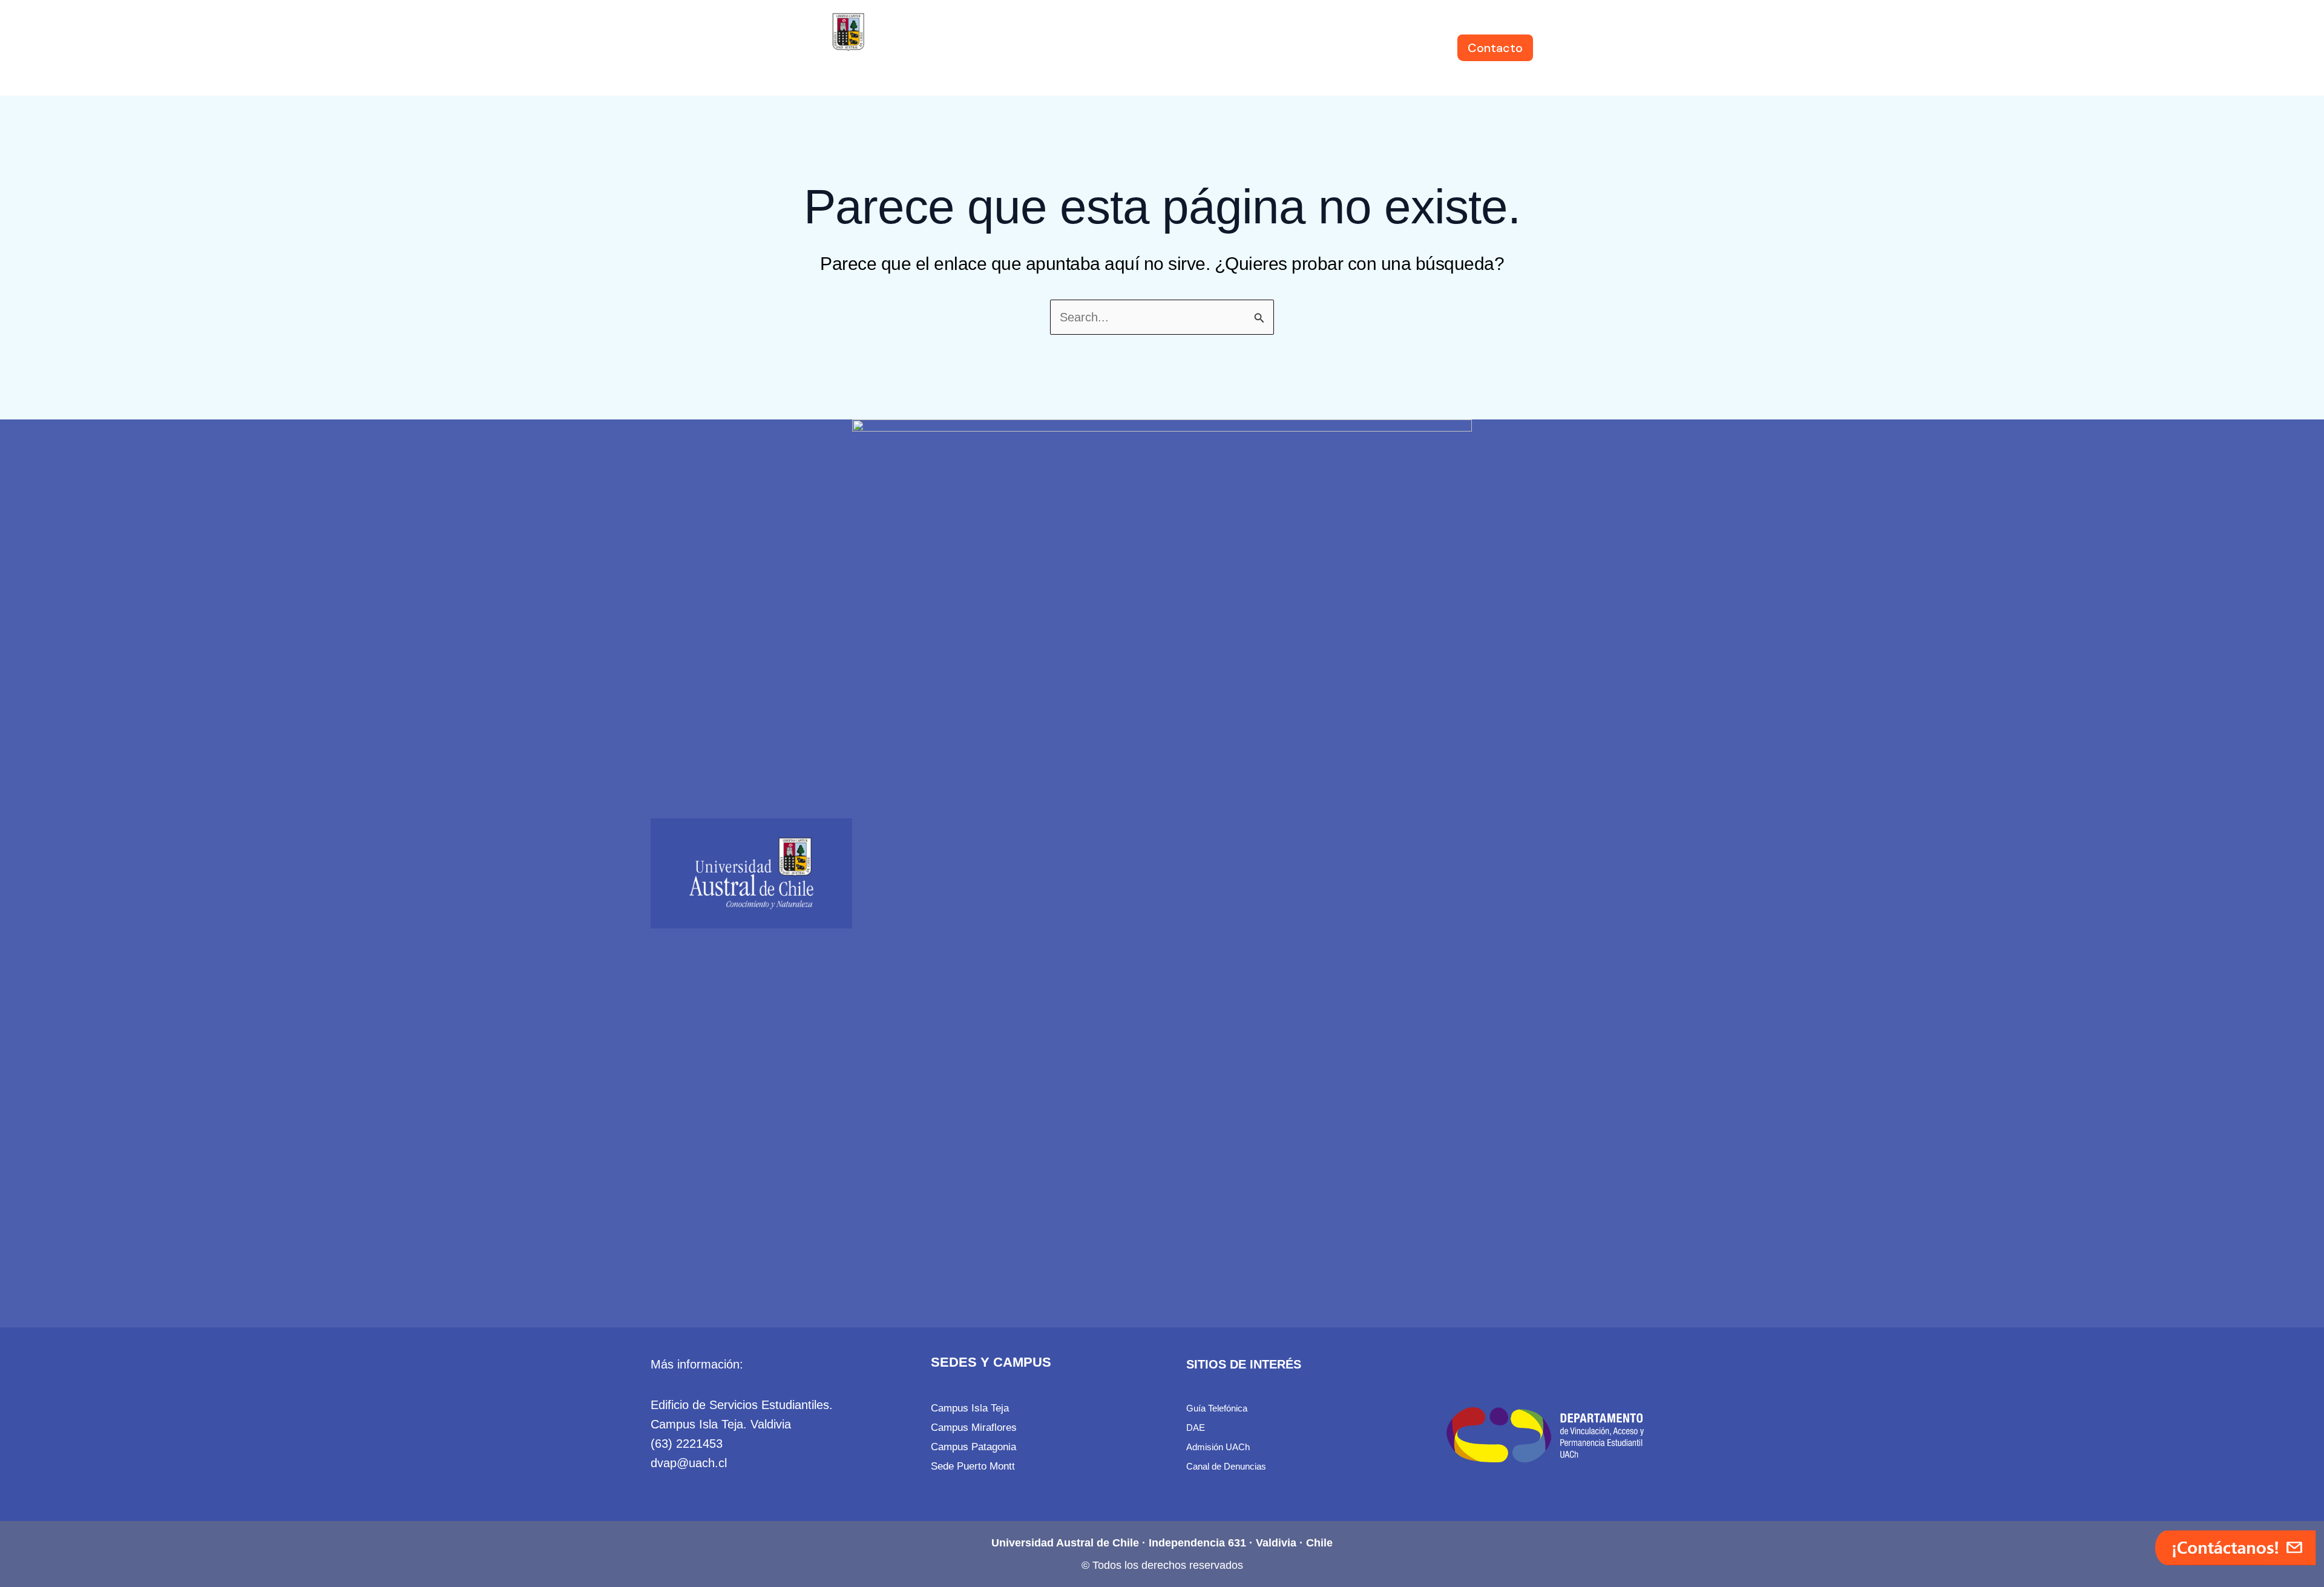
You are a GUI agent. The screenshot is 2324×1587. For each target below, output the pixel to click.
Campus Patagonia (973, 1447)
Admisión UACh (1218, 1447)
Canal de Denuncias (1226, 1466)
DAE (1196, 1428)
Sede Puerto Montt (973, 1466)
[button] (998, 48)
